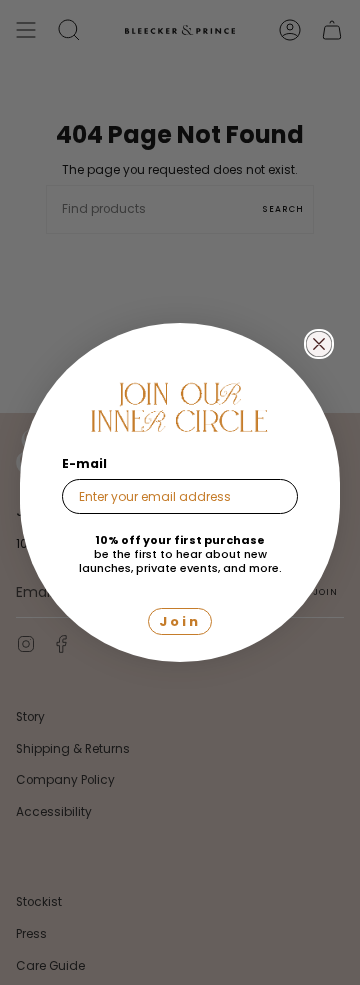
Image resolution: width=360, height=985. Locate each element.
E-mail (84, 463)
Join (180, 621)
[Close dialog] (319, 344)
